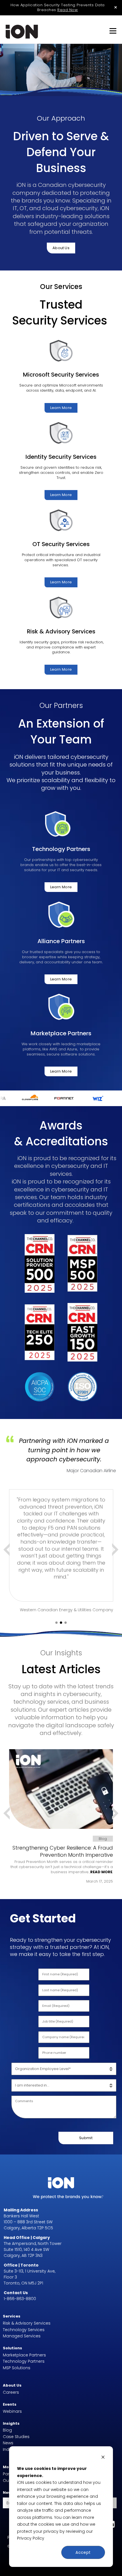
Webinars (12, 2411)
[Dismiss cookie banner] (103, 2458)
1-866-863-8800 (20, 2299)
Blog (7, 2430)
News (8, 2443)
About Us (61, 248)
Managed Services (22, 2336)
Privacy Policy (31, 2538)
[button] (56, 1623)
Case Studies (16, 2437)
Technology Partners (24, 2361)
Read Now (68, 10)
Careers (11, 2392)
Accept (83, 2552)
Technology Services (24, 2330)
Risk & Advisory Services (27, 2323)
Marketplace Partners (24, 2355)
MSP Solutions (17, 2368)
